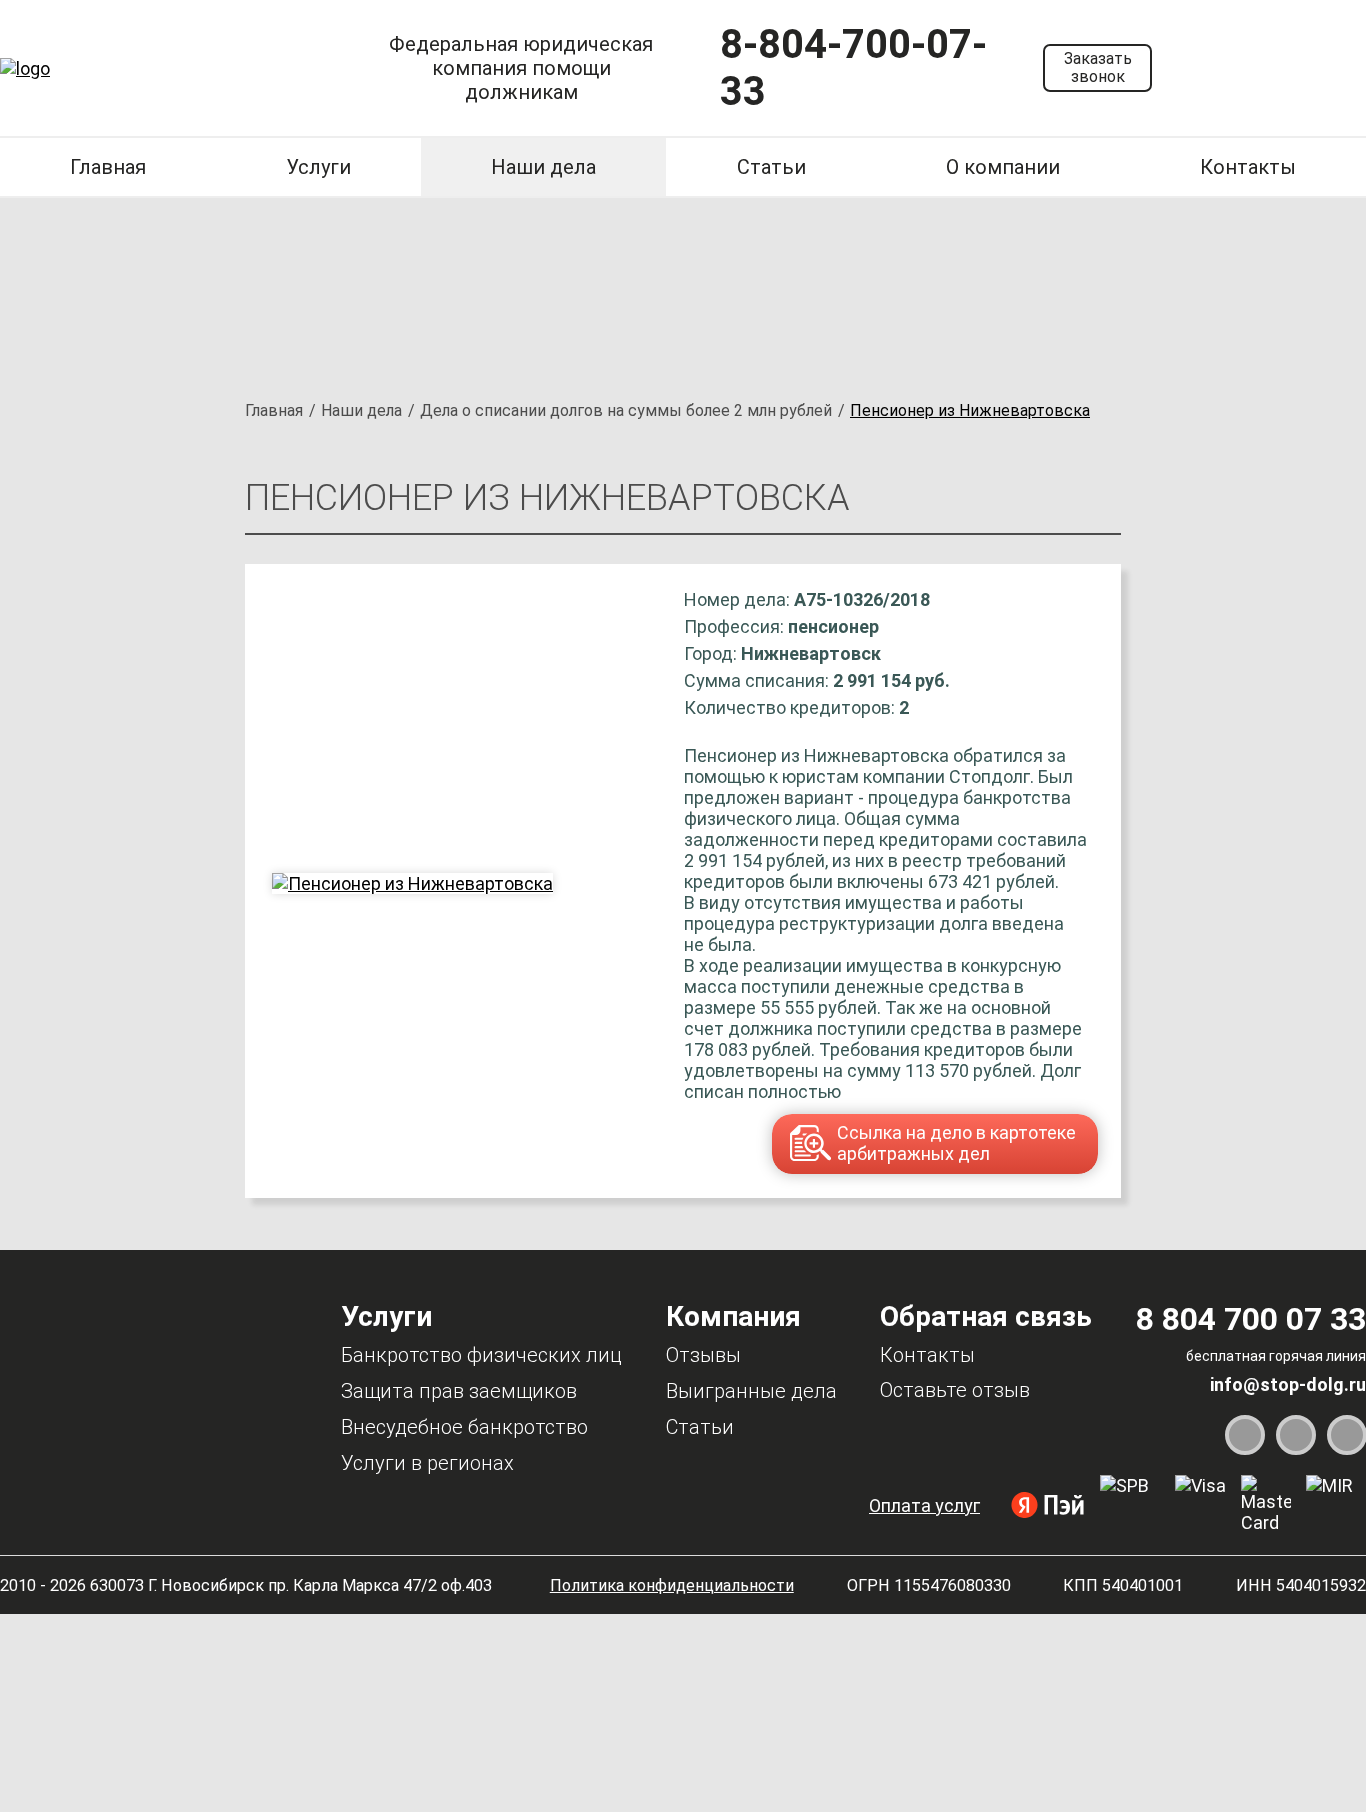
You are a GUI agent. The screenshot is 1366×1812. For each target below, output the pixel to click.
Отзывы (703, 1355)
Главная (108, 167)
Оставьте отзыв (955, 1390)
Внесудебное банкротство (464, 1427)
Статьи (771, 167)
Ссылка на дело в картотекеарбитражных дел (956, 1143)
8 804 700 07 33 (1251, 1319)
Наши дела (543, 167)
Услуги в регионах (427, 1463)
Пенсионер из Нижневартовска (970, 410)
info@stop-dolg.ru (1288, 1384)
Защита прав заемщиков (459, 1391)
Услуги (318, 167)
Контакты (1248, 167)
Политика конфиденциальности (672, 1585)
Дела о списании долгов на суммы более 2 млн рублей (626, 410)
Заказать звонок (1098, 67)
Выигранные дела (751, 1391)
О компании (1003, 167)
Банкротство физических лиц (481, 1355)
